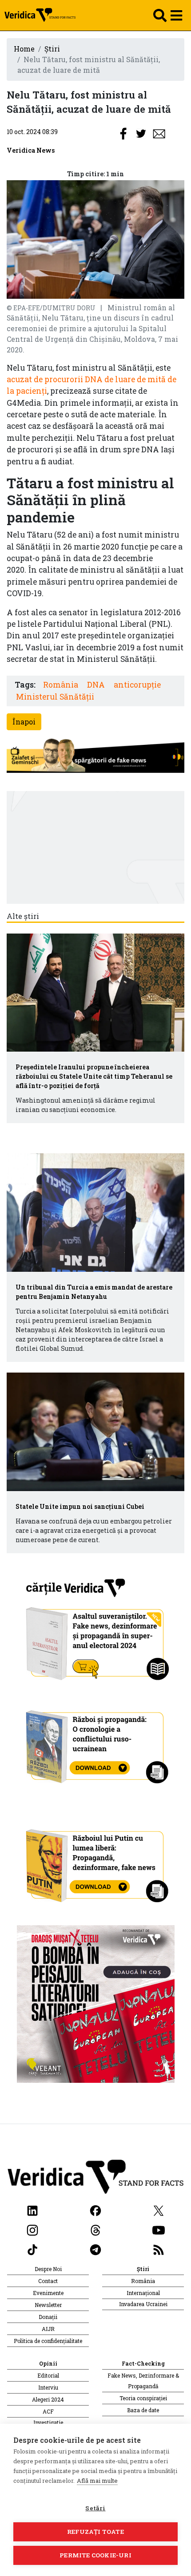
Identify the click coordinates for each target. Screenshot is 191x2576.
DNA (96, 685)
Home (24, 49)
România (61, 685)
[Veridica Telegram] (95, 2249)
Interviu (48, 2387)
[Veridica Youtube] (159, 2229)
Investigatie (48, 2422)
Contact (48, 2281)
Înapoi (24, 722)
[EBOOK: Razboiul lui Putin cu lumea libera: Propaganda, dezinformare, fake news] (96, 1862)
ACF (48, 2411)
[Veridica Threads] (95, 2229)
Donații (48, 2317)
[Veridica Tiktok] (32, 2249)
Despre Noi (48, 2269)
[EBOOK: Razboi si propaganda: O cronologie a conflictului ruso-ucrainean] (96, 1743)
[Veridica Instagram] (32, 2229)
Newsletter (48, 2305)
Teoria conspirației (143, 2398)
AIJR (48, 2329)
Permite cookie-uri (95, 2555)
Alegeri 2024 (48, 2399)
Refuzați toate (95, 2532)
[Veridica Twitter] (159, 2210)
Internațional (143, 2293)
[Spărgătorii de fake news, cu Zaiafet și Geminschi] (95, 756)
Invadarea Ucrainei (143, 2304)
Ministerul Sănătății (55, 697)
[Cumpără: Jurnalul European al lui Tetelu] (96, 2003)
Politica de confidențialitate (48, 2341)
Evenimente (48, 2293)
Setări (95, 2508)
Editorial (48, 2375)
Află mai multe (97, 2481)
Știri (52, 49)
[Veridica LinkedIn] (32, 2210)
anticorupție (137, 685)
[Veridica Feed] (159, 2249)
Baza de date (143, 2410)
